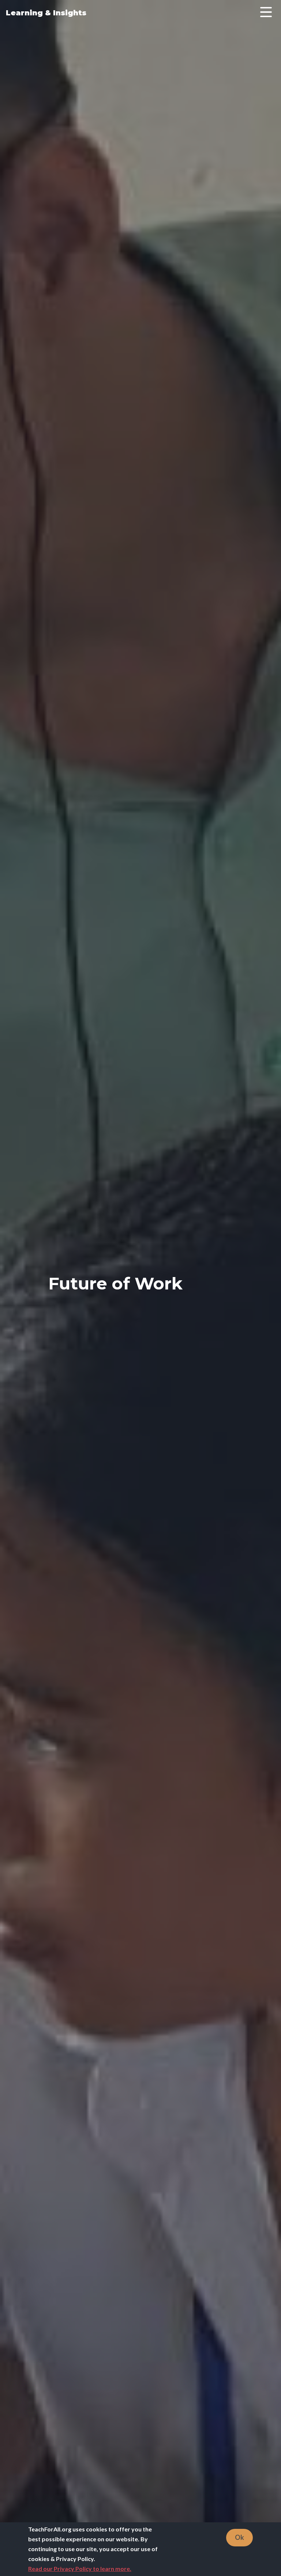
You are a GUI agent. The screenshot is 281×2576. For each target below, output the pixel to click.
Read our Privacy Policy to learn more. (80, 2569)
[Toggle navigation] (266, 13)
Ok (239, 2537)
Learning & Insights (46, 13)
